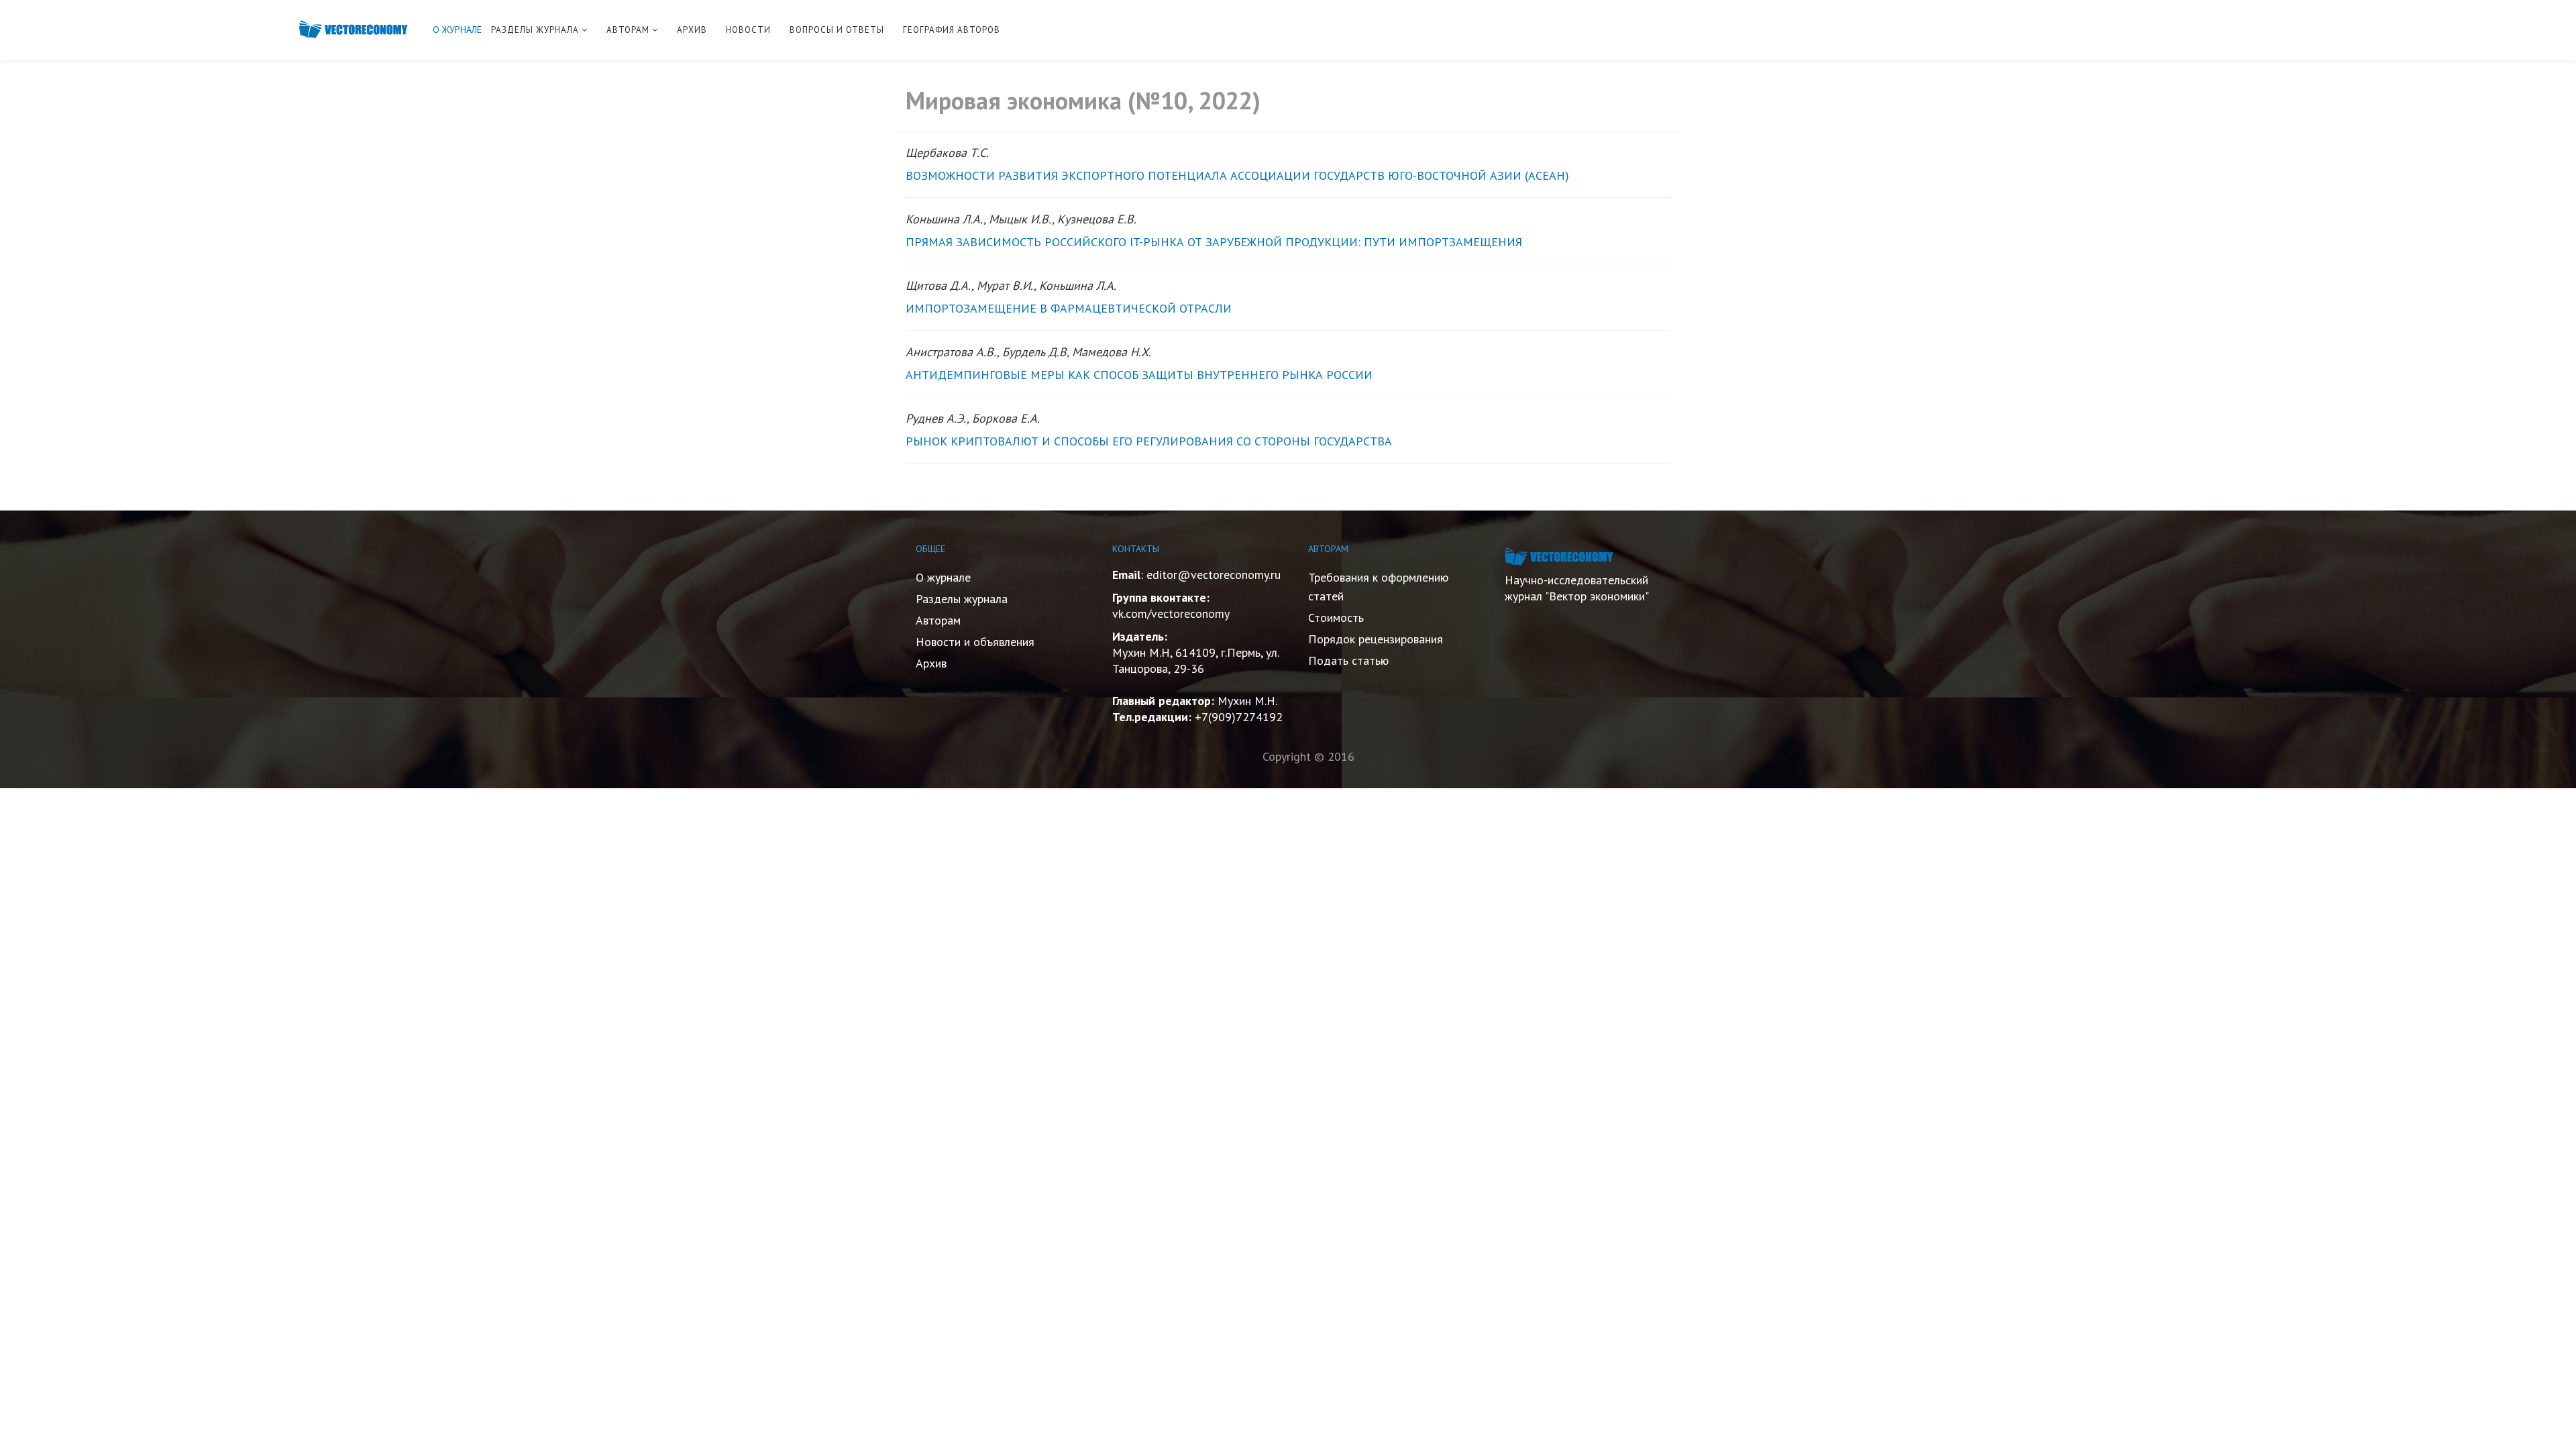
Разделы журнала (962, 599)
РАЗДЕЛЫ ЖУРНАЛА (535, 30)
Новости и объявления (975, 642)
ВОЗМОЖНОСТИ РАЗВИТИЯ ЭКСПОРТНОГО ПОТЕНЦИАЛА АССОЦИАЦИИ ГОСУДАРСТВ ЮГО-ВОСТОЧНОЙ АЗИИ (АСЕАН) (1237, 175)
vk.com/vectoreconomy (1171, 613)
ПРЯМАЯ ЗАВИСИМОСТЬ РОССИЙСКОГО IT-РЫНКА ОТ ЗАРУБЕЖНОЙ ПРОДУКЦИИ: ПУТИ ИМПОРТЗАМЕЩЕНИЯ (1214, 242)
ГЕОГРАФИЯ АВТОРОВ (952, 30)
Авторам (938, 620)
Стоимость (1336, 618)
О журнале (943, 577)
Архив (931, 663)
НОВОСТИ (748, 30)
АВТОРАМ (628, 30)
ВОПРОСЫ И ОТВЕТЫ (837, 30)
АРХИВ (692, 30)
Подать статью (1348, 660)
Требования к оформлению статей (1378, 587)
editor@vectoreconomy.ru (1214, 575)
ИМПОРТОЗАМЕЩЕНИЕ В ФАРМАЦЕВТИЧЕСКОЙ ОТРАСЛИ (1069, 308)
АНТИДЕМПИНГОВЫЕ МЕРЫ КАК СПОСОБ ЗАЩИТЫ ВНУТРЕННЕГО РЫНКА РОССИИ (1139, 375)
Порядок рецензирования (1376, 639)
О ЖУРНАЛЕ (457, 30)
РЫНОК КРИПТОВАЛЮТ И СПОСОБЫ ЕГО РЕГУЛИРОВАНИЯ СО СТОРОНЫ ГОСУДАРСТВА (1149, 441)
